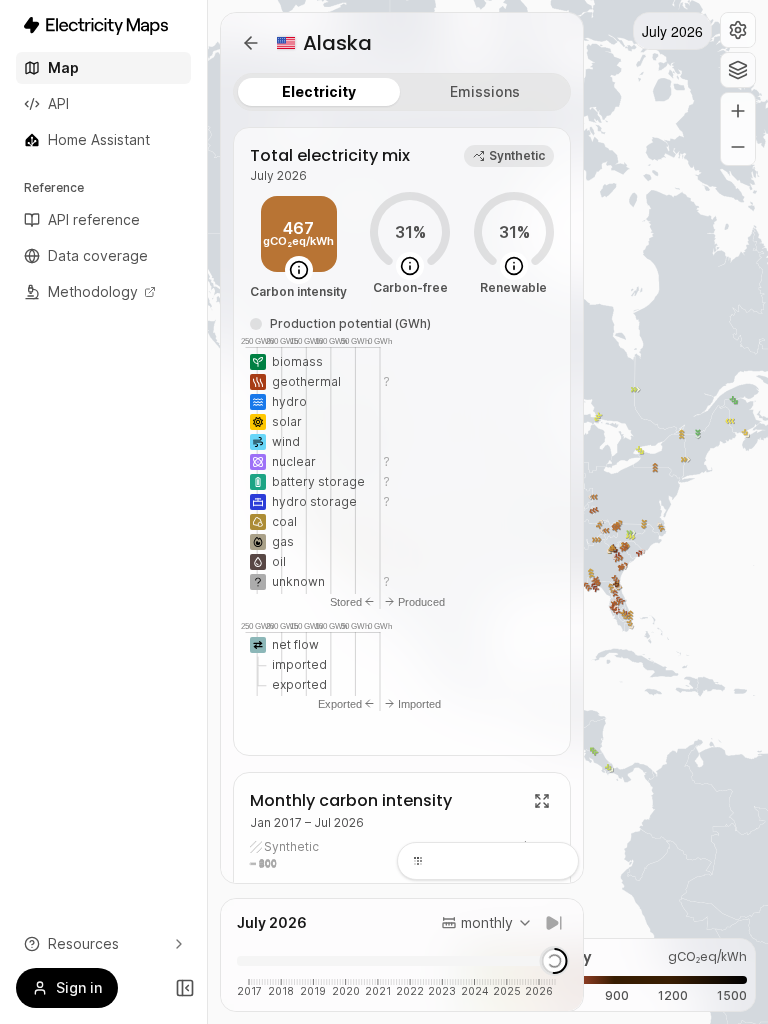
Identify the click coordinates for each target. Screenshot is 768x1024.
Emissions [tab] (485, 91)
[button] (738, 30)
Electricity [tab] (319, 91)
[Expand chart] (542, 801)
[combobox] (487, 923)
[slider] (554, 961)
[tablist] (402, 92)
